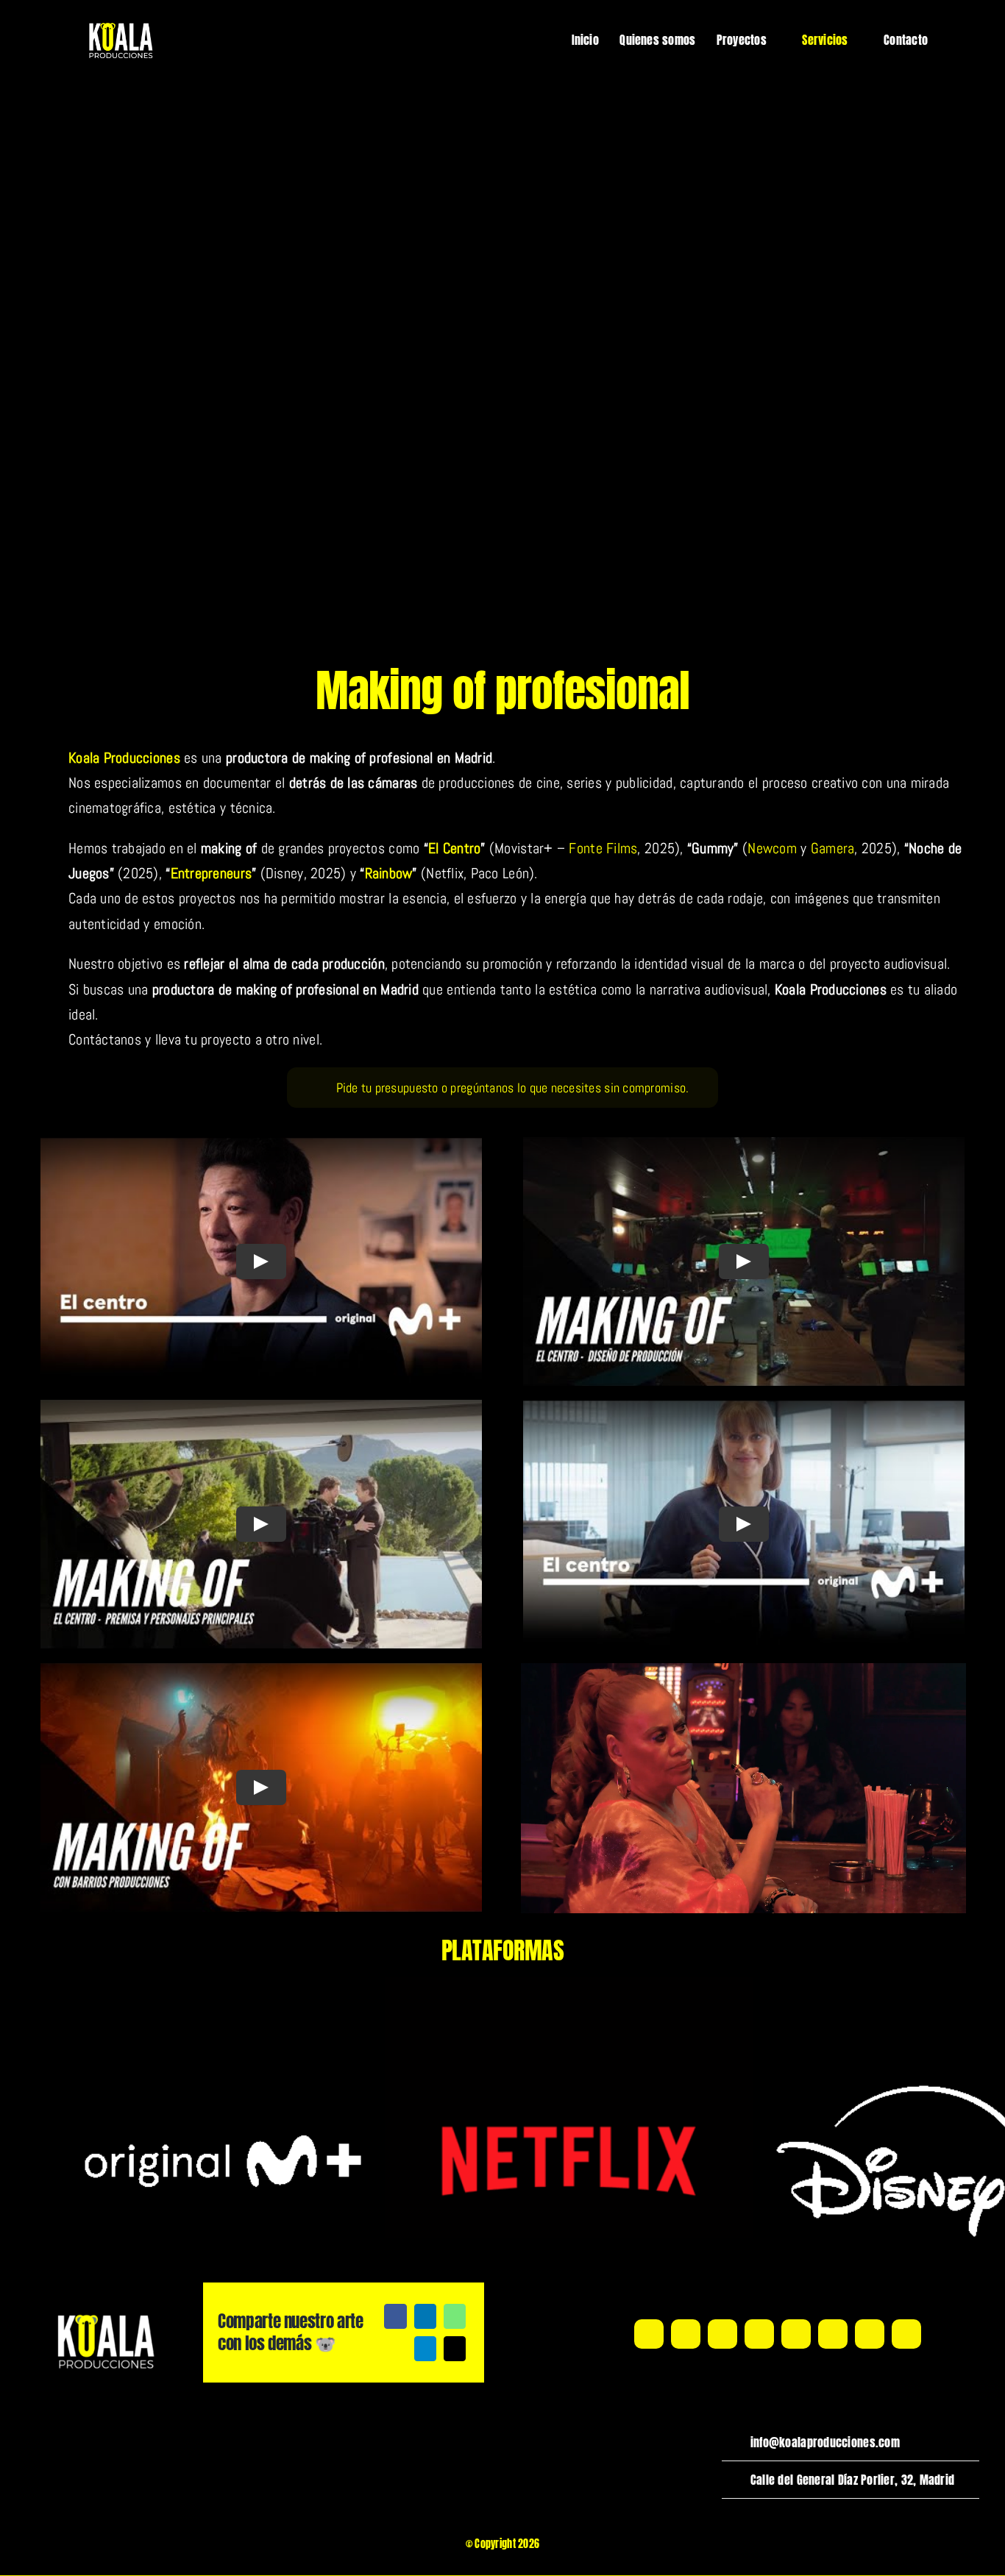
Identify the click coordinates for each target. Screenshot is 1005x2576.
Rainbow (389, 873)
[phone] (906, 2334)
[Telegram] (425, 2349)
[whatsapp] (833, 2334)
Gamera (833, 848)
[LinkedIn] (425, 2316)
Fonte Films (603, 848)
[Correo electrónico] (455, 2349)
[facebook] (649, 2334)
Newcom (772, 848)
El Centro (454, 848)
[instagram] (686, 2334)
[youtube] (722, 2334)
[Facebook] (395, 2316)
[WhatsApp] (455, 2316)
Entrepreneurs (212, 873)
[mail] (870, 2334)
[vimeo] (796, 2334)
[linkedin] (759, 2334)
